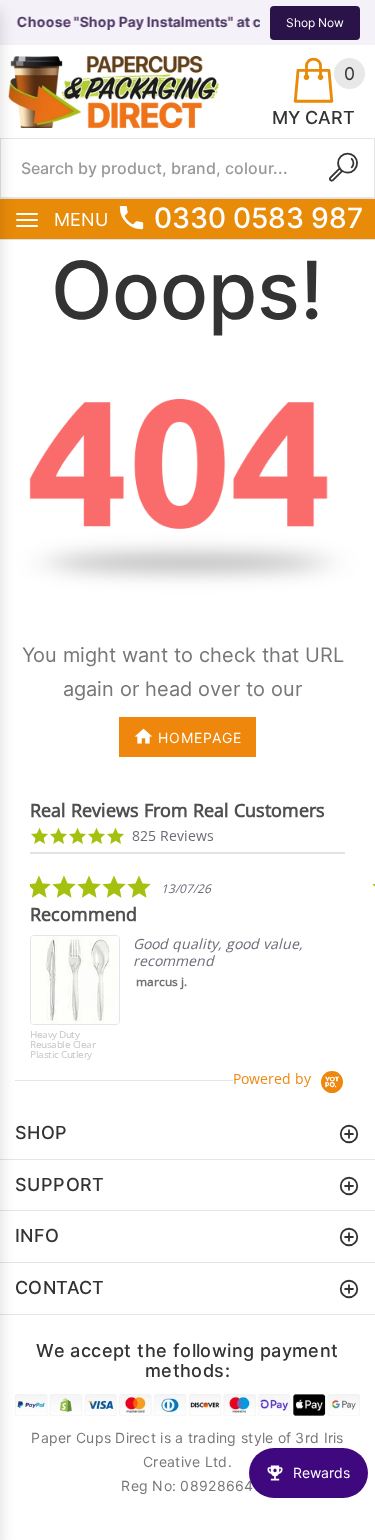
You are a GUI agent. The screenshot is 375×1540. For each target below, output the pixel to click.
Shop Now (315, 22)
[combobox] (187, 168)
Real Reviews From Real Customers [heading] (177, 810)
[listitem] (180, 972)
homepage (200, 737)
